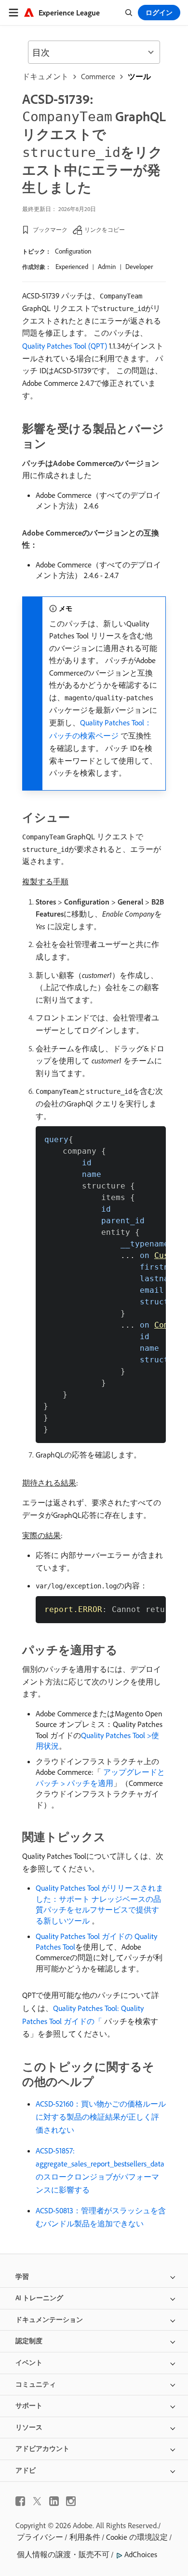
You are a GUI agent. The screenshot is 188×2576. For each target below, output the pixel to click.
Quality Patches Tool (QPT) (65, 346)
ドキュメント (45, 76)
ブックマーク (50, 230)
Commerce (98, 76)
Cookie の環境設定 (137, 2537)
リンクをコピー (105, 230)
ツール (139, 76)
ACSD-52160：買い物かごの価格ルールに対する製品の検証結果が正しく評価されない (101, 2117)
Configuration (73, 251)
